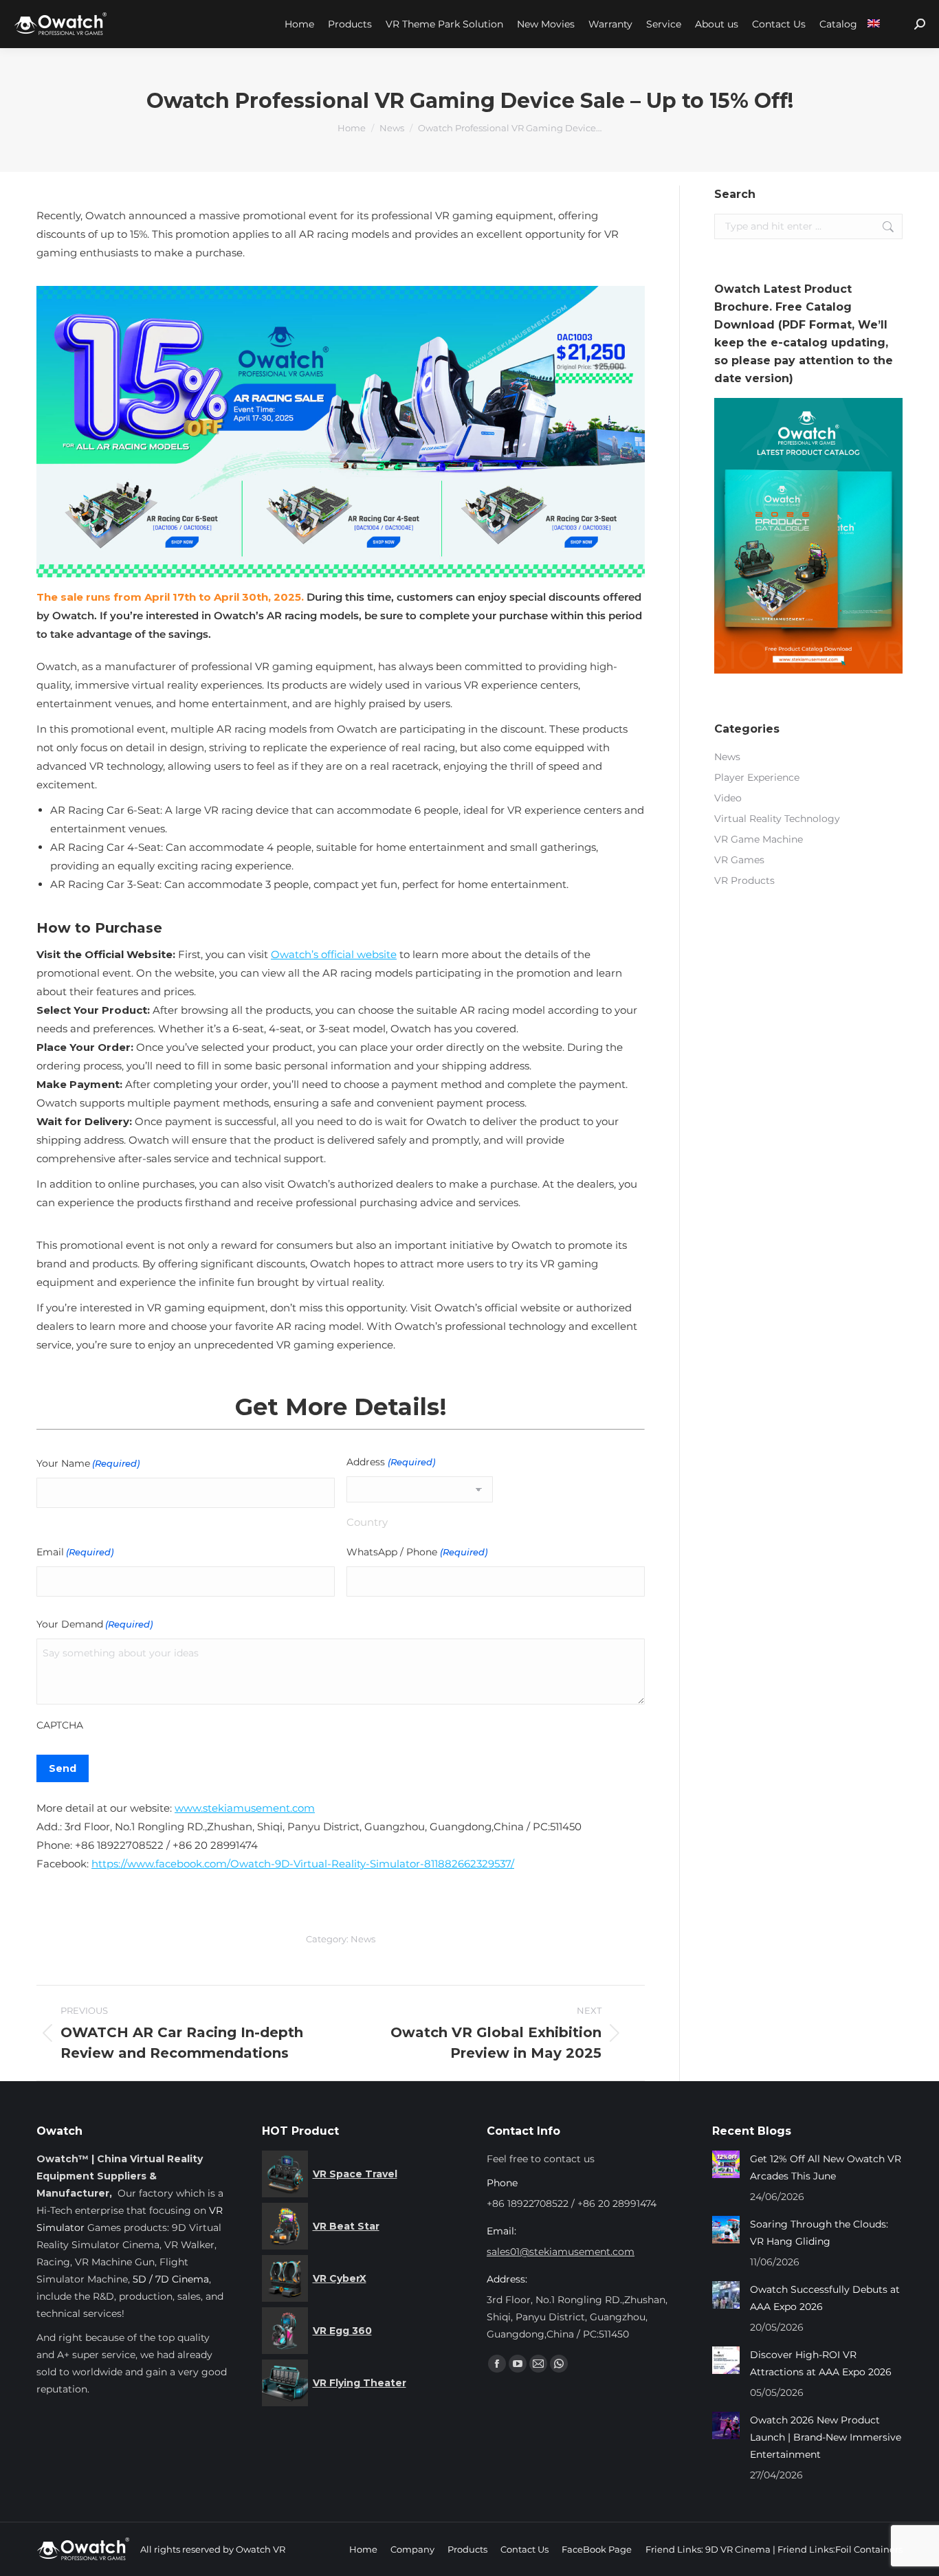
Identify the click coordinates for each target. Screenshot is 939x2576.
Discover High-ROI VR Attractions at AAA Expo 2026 (821, 2363)
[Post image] (726, 2164)
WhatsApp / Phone (417, 1552)
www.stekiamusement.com (245, 1808)
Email (75, 1552)
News (363, 1939)
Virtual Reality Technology (777, 819)
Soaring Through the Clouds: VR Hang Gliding (819, 2233)
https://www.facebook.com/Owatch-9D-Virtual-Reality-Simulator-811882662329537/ (303, 1864)
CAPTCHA (60, 1725)
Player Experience (757, 777)
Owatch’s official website (334, 954)
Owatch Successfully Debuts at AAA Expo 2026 (825, 2298)
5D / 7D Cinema (171, 2279)
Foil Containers (869, 2549)
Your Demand (95, 1624)
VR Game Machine (759, 839)
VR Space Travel (355, 2174)
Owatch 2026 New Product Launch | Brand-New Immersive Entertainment (826, 2437)
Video (728, 798)
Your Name (88, 1463)
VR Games (739, 860)
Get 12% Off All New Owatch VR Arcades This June (826, 2167)
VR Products (744, 880)
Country (367, 1522)
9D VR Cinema (738, 2549)
